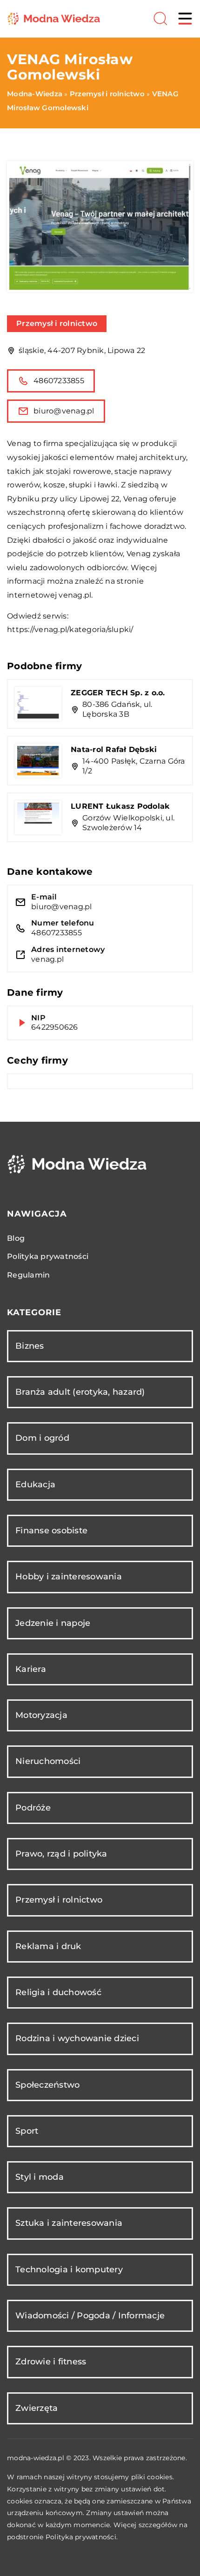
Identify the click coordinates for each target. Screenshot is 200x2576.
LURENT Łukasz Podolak (120, 806)
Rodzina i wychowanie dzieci (77, 2038)
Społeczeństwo (47, 2085)
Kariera (31, 1669)
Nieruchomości (48, 1761)
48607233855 (59, 381)
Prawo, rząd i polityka (61, 1854)
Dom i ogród (42, 1438)
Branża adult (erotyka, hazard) (80, 1392)
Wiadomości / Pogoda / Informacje (90, 2316)
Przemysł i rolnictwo (57, 323)
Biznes (30, 1346)
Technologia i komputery (69, 2270)
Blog (16, 1238)
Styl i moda (40, 2177)
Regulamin (28, 1275)
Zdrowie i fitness (51, 2362)
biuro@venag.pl (64, 411)
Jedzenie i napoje (53, 1623)
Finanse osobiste (51, 1531)
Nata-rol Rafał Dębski (114, 749)
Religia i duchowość (58, 1992)
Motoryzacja (41, 1715)
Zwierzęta (37, 2408)
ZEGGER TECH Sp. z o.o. (118, 693)
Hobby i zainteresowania (69, 1577)
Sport (27, 2131)
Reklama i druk (48, 1946)
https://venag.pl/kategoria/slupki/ (70, 629)
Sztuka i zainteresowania (69, 2223)
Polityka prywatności (48, 1256)
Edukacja (35, 1484)
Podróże (33, 1808)
